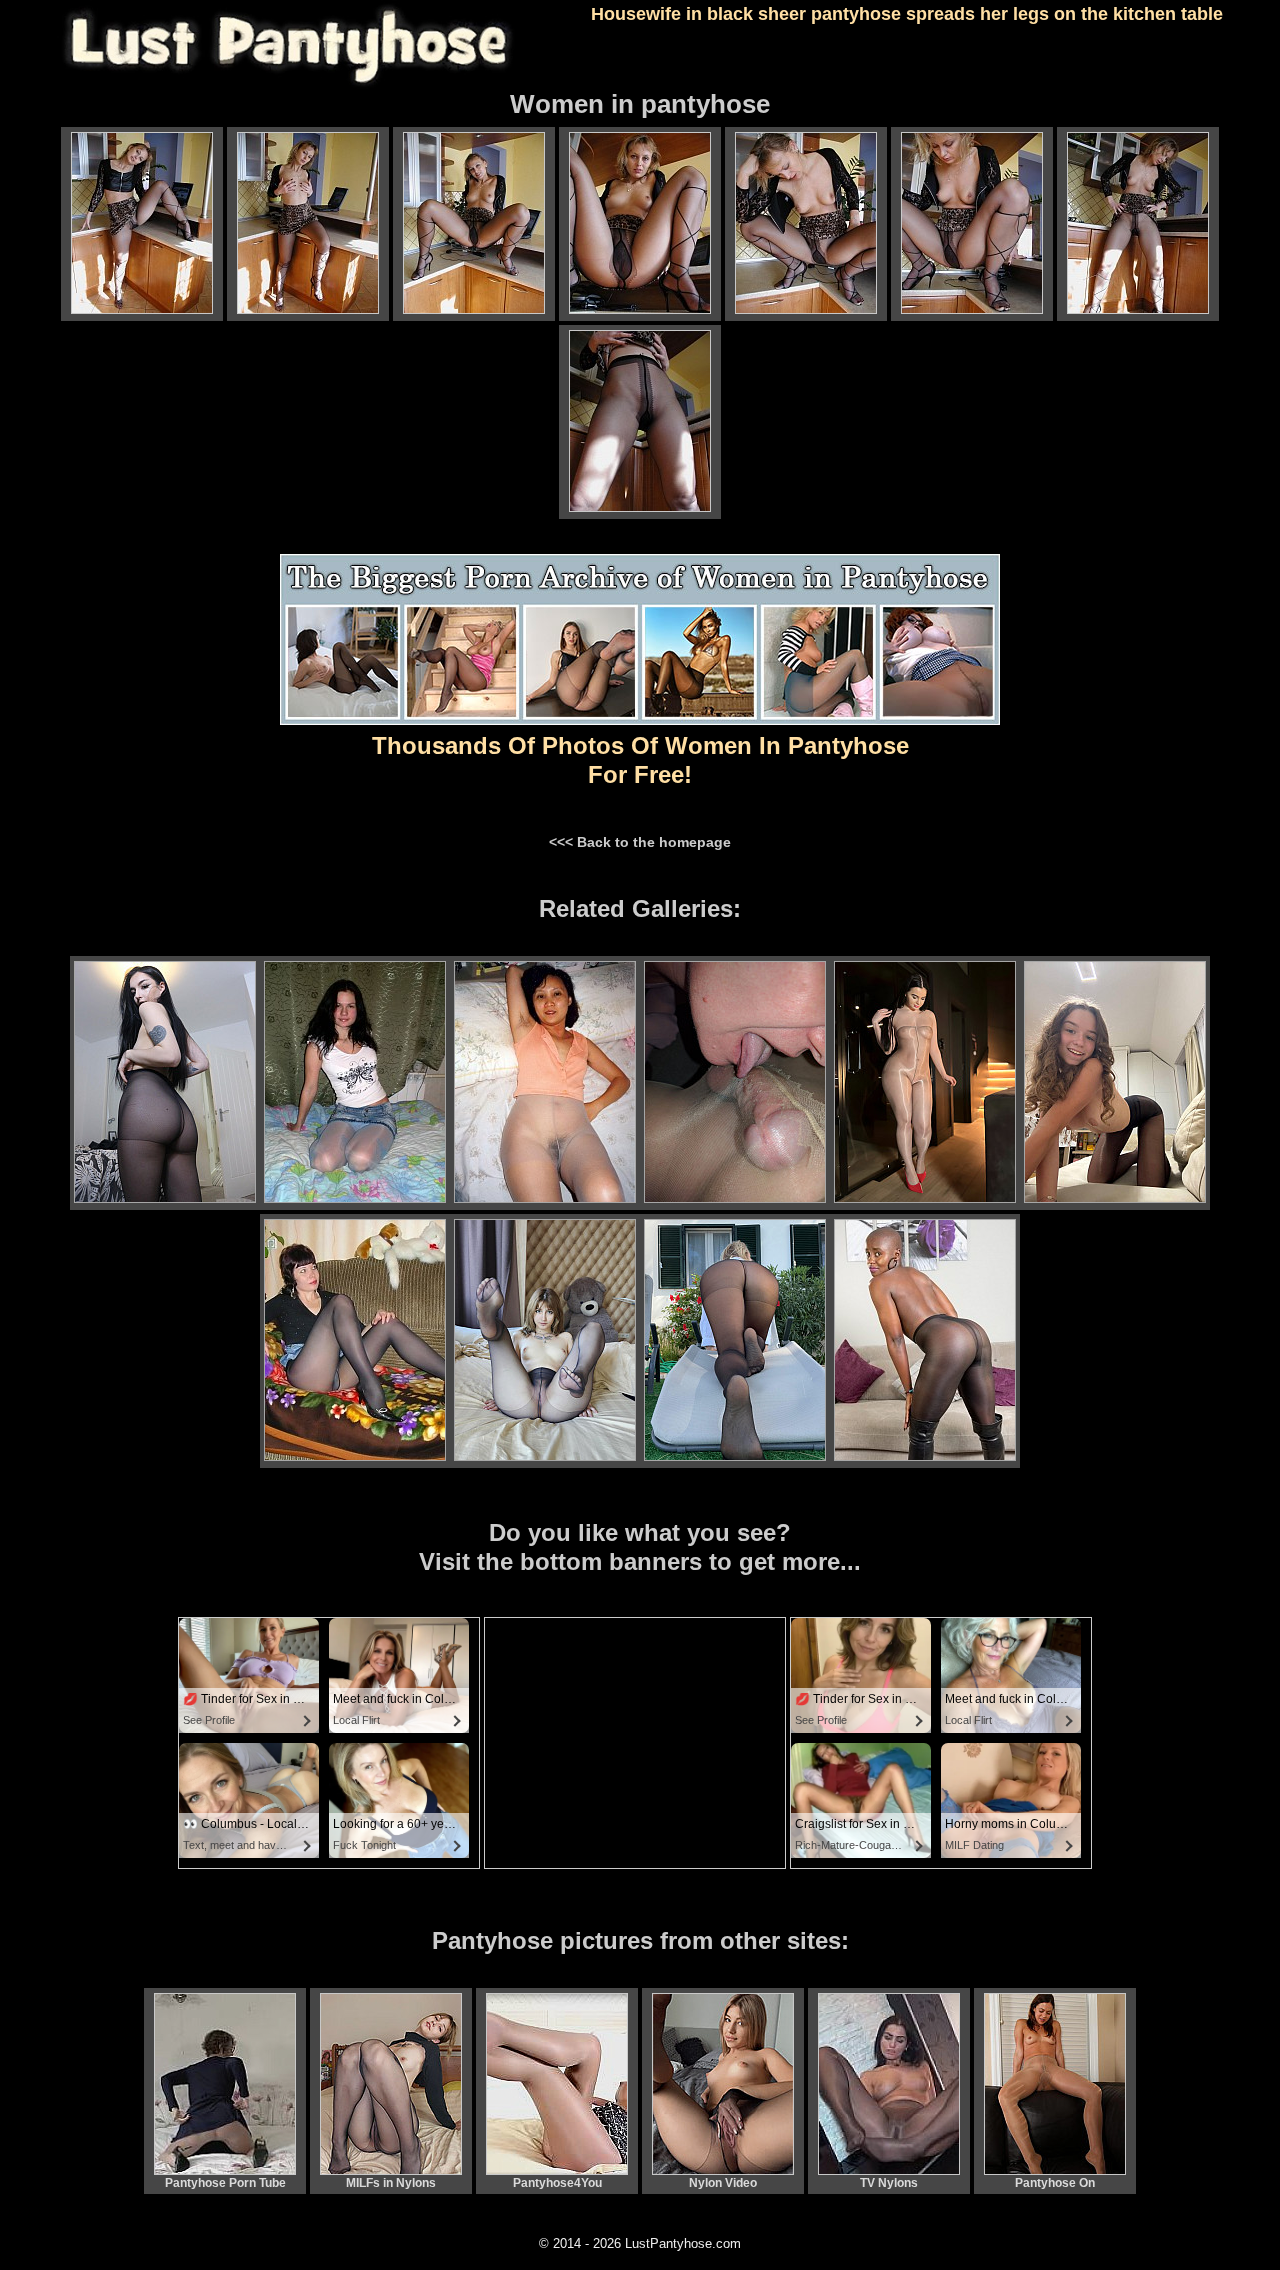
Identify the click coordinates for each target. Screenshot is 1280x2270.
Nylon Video (723, 2183)
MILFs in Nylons (391, 2183)
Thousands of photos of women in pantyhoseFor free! (640, 760)
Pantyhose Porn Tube (225, 2183)
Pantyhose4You (557, 2183)
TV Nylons (889, 2183)
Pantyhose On (1055, 2183)
